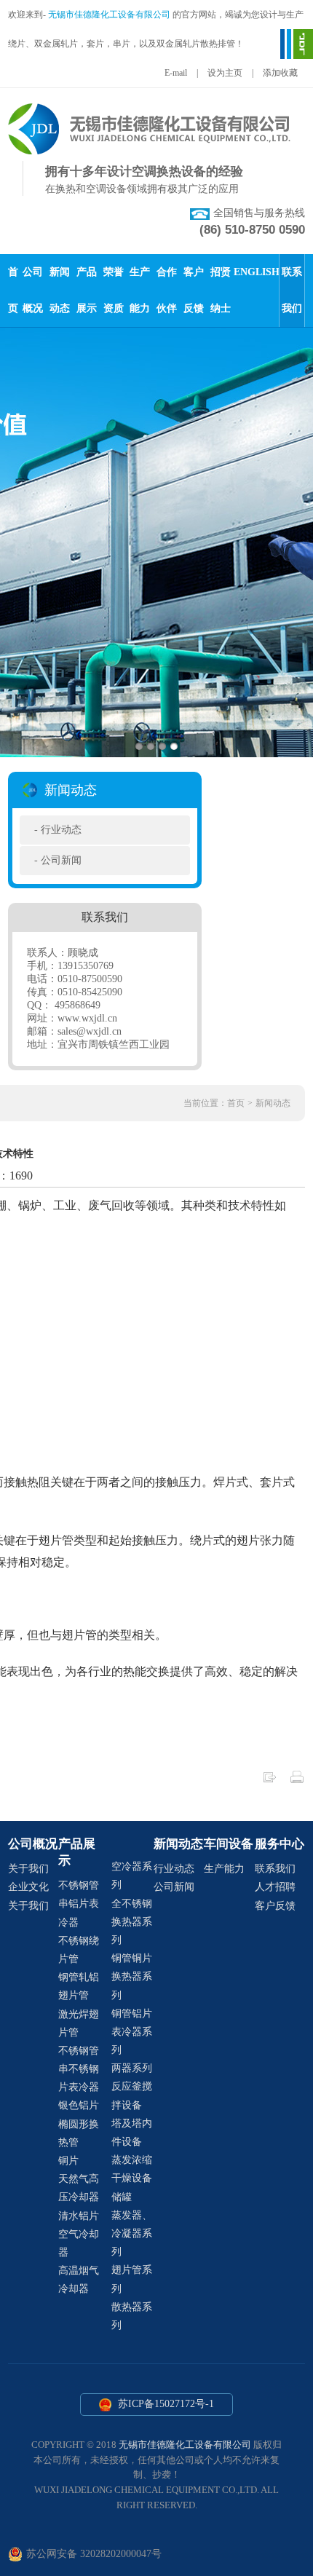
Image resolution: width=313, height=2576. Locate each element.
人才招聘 (275, 1887)
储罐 (122, 2197)
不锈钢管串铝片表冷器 (79, 1904)
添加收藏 (280, 73)
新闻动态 (273, 1103)
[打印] (297, 1781)
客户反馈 (275, 1906)
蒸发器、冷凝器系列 (132, 2233)
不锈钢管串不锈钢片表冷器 (79, 2069)
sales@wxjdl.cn (90, 1031)
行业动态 (61, 830)
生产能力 (224, 1869)
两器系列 (132, 2068)
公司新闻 (61, 860)
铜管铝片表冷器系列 (132, 2032)
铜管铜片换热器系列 (132, 1976)
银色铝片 (79, 2105)
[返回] (269, 1781)
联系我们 (275, 1869)
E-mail (176, 73)
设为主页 (225, 73)
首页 (236, 1103)
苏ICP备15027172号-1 (165, 2404)
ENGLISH (257, 272)
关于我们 (28, 1869)
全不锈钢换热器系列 (132, 1922)
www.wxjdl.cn (87, 1018)
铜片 (68, 2161)
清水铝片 (79, 2216)
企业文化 (28, 1887)
